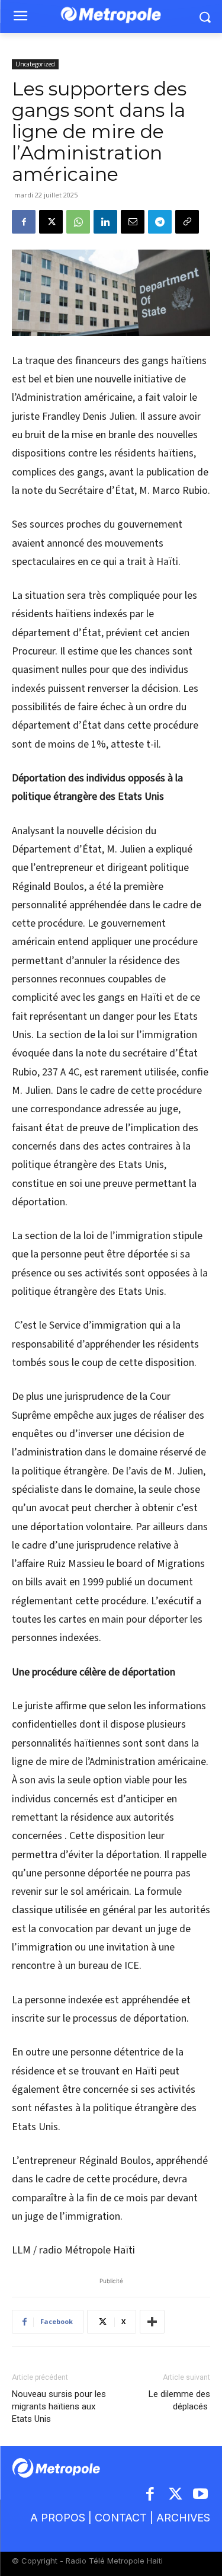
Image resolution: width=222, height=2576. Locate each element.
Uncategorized (35, 64)
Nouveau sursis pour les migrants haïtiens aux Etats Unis (59, 2406)
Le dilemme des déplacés (179, 2400)
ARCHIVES (183, 2518)
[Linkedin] (105, 222)
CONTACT (121, 2518)
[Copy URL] (187, 222)
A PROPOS (58, 2518)
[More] (152, 2322)
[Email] (133, 222)
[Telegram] (160, 222)
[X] (51, 222)
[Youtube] (201, 2495)
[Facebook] (24, 222)
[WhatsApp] (78, 222)
